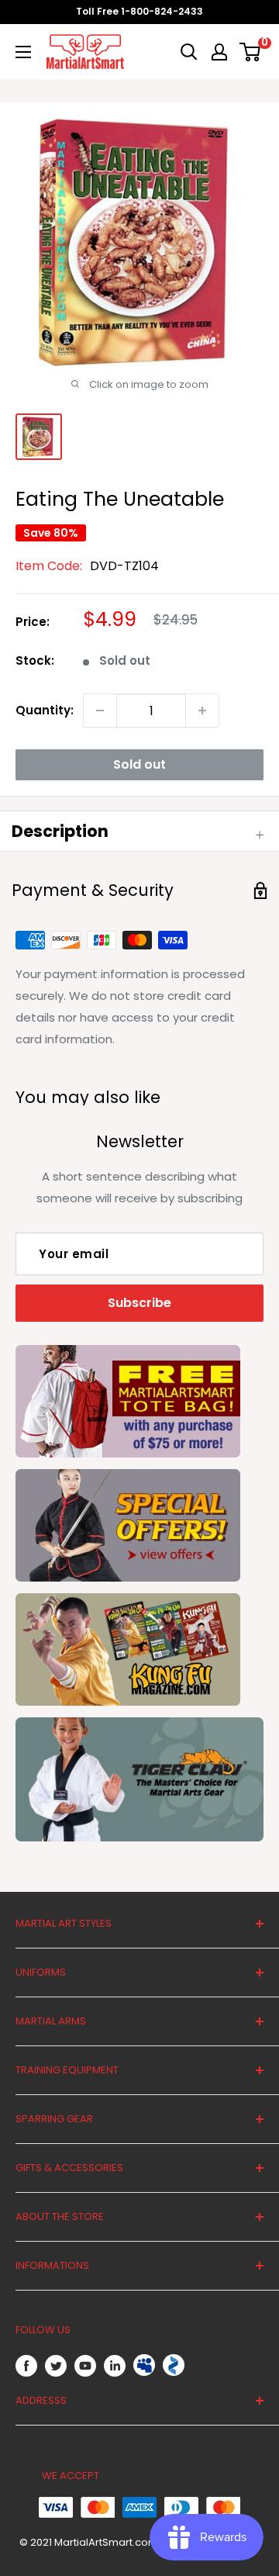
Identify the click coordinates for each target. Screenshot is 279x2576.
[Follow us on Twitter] (56, 2365)
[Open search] (189, 52)
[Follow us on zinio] (174, 2365)
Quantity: (45, 710)
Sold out (139, 764)
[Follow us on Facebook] (26, 2365)
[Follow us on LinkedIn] (115, 2365)
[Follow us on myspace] (144, 2365)
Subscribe (139, 1303)
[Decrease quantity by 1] (100, 711)
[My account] (219, 52)
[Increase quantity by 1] (202, 711)
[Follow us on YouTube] (85, 2365)
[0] (251, 52)
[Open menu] (23, 52)
